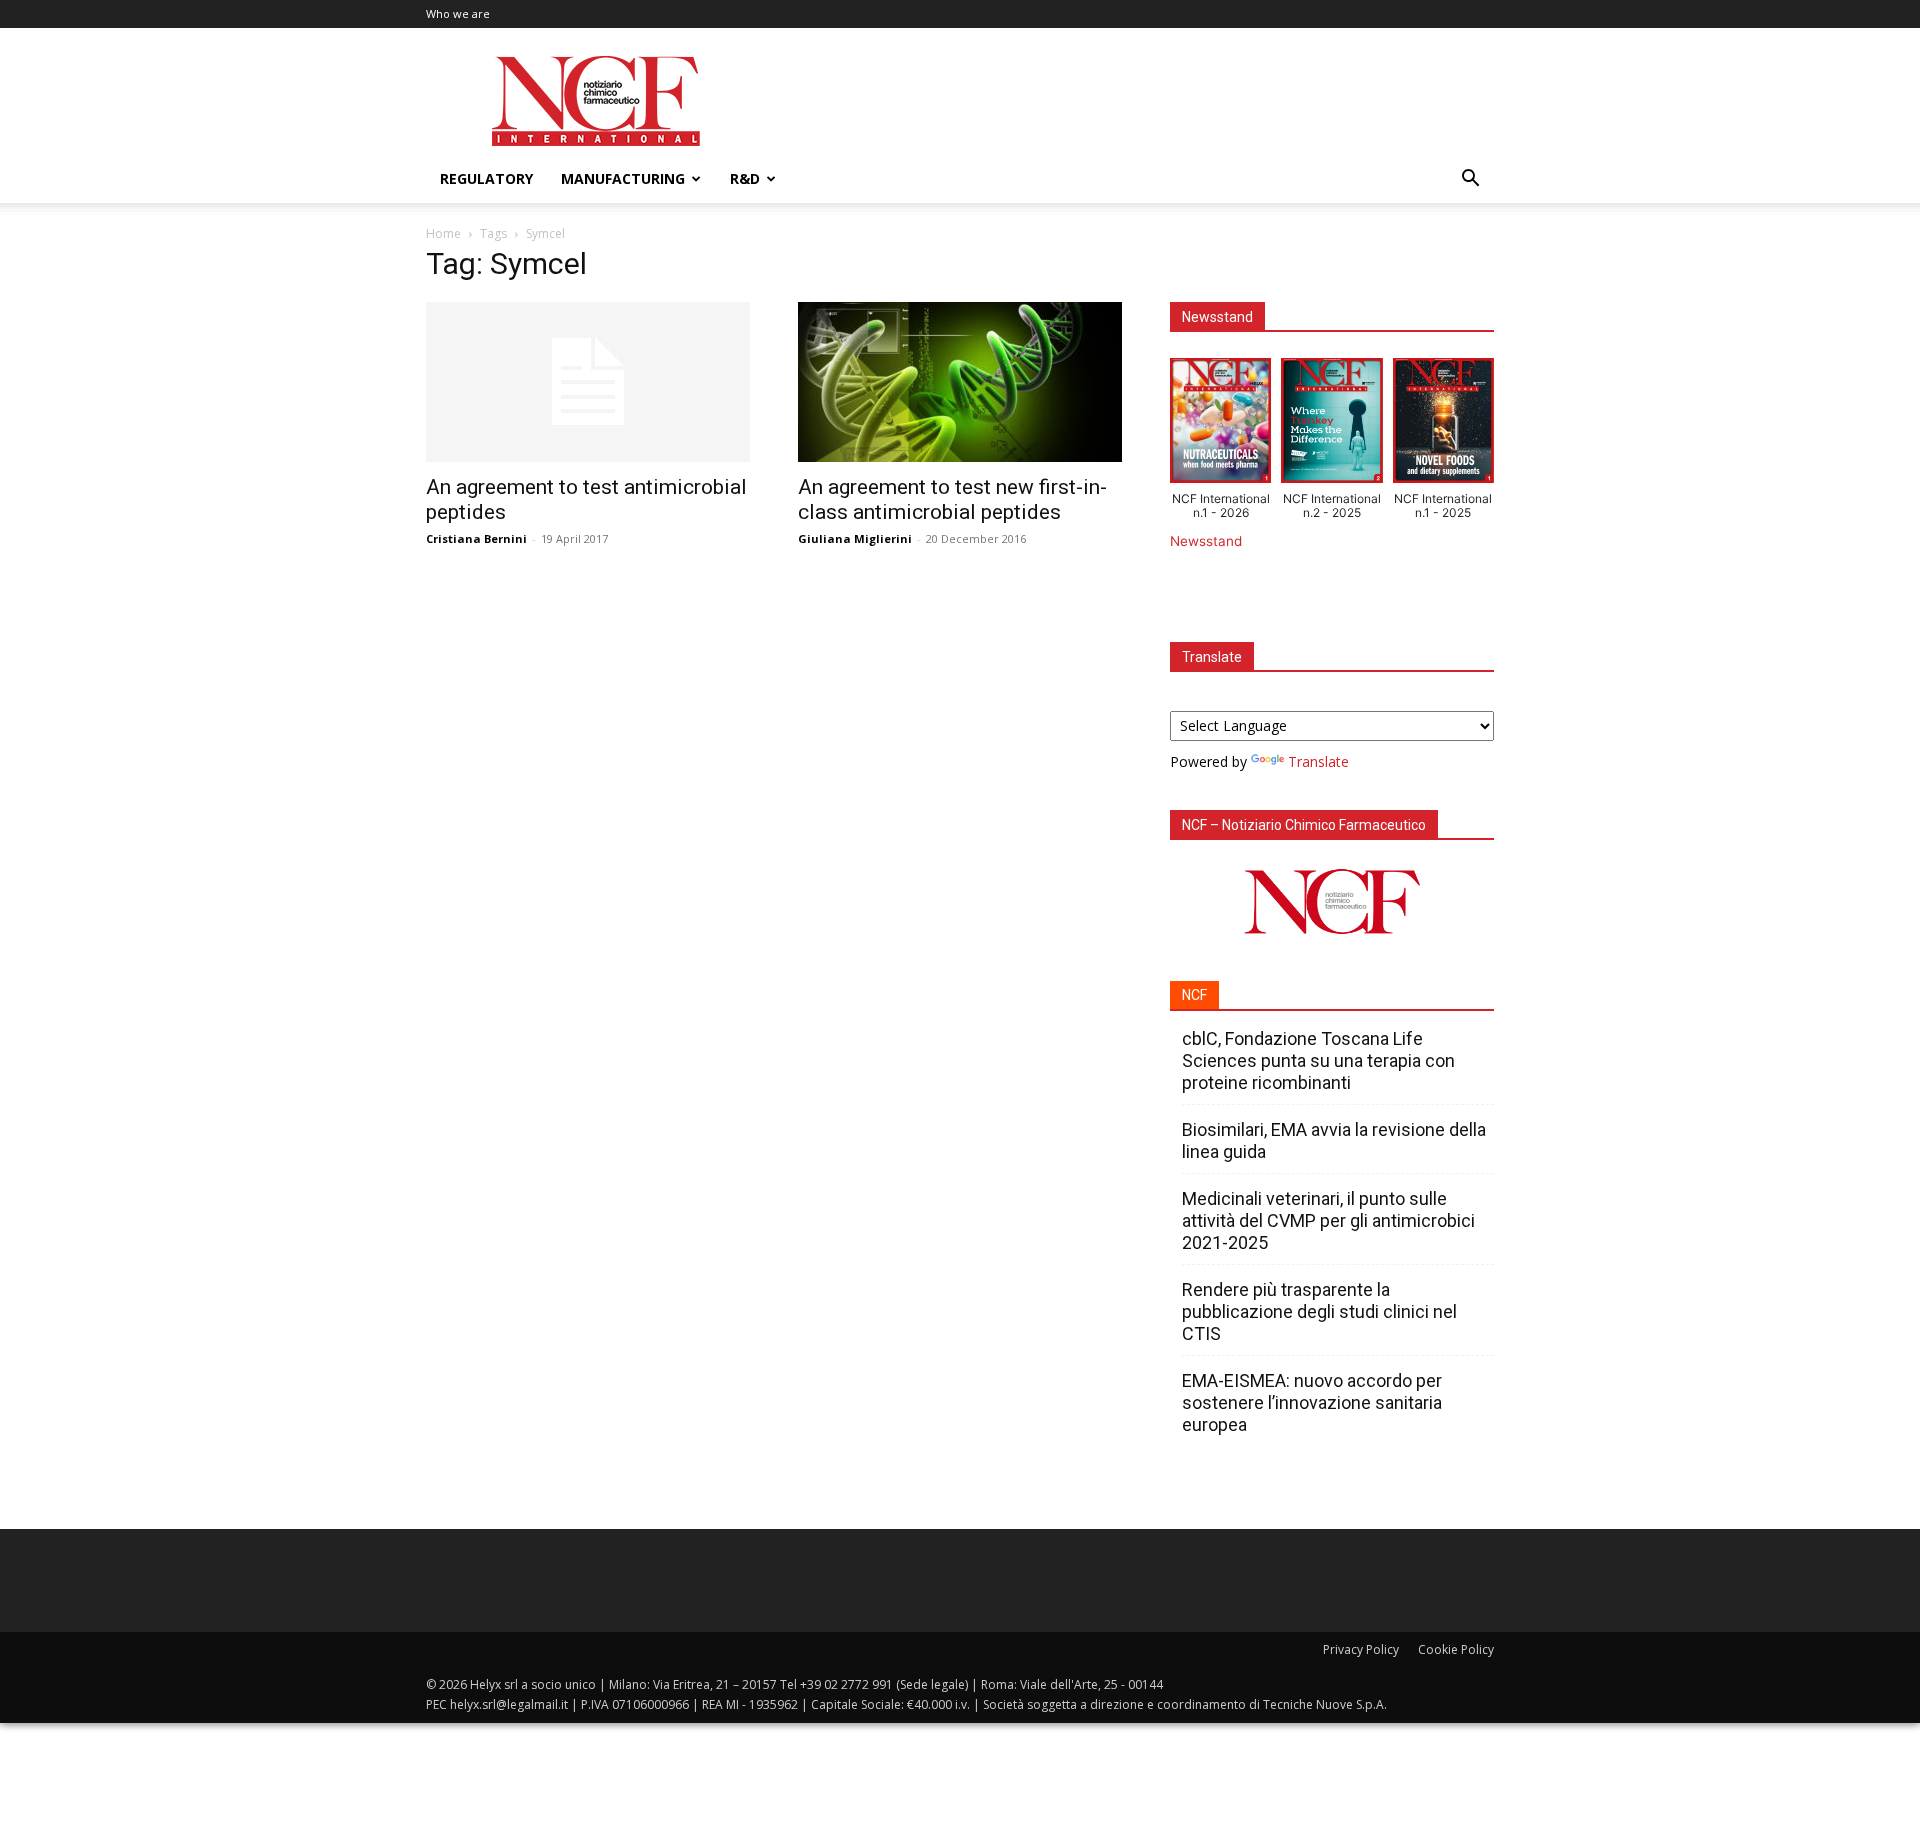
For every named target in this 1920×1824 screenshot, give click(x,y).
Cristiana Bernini (476, 538)
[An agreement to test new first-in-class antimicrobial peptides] (960, 382)
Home (443, 233)
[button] (1470, 180)
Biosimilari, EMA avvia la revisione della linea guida (1334, 1140)
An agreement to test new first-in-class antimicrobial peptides (952, 499)
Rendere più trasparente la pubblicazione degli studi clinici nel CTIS (1319, 1311)
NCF (1194, 995)
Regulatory (486, 178)
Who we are (458, 13)
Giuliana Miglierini (855, 538)
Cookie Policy (1456, 1649)
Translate (1318, 761)
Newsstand (1206, 541)
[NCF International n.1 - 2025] (1443, 425)
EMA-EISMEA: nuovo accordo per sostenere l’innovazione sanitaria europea (1312, 1402)
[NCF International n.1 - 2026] (1220, 425)
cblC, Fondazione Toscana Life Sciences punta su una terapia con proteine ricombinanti (1318, 1060)
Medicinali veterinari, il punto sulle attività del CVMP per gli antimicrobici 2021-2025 (1328, 1220)
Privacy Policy (1361, 1649)
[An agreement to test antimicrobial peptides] (588, 382)
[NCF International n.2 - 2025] (1331, 425)
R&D (745, 178)
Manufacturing (623, 178)
